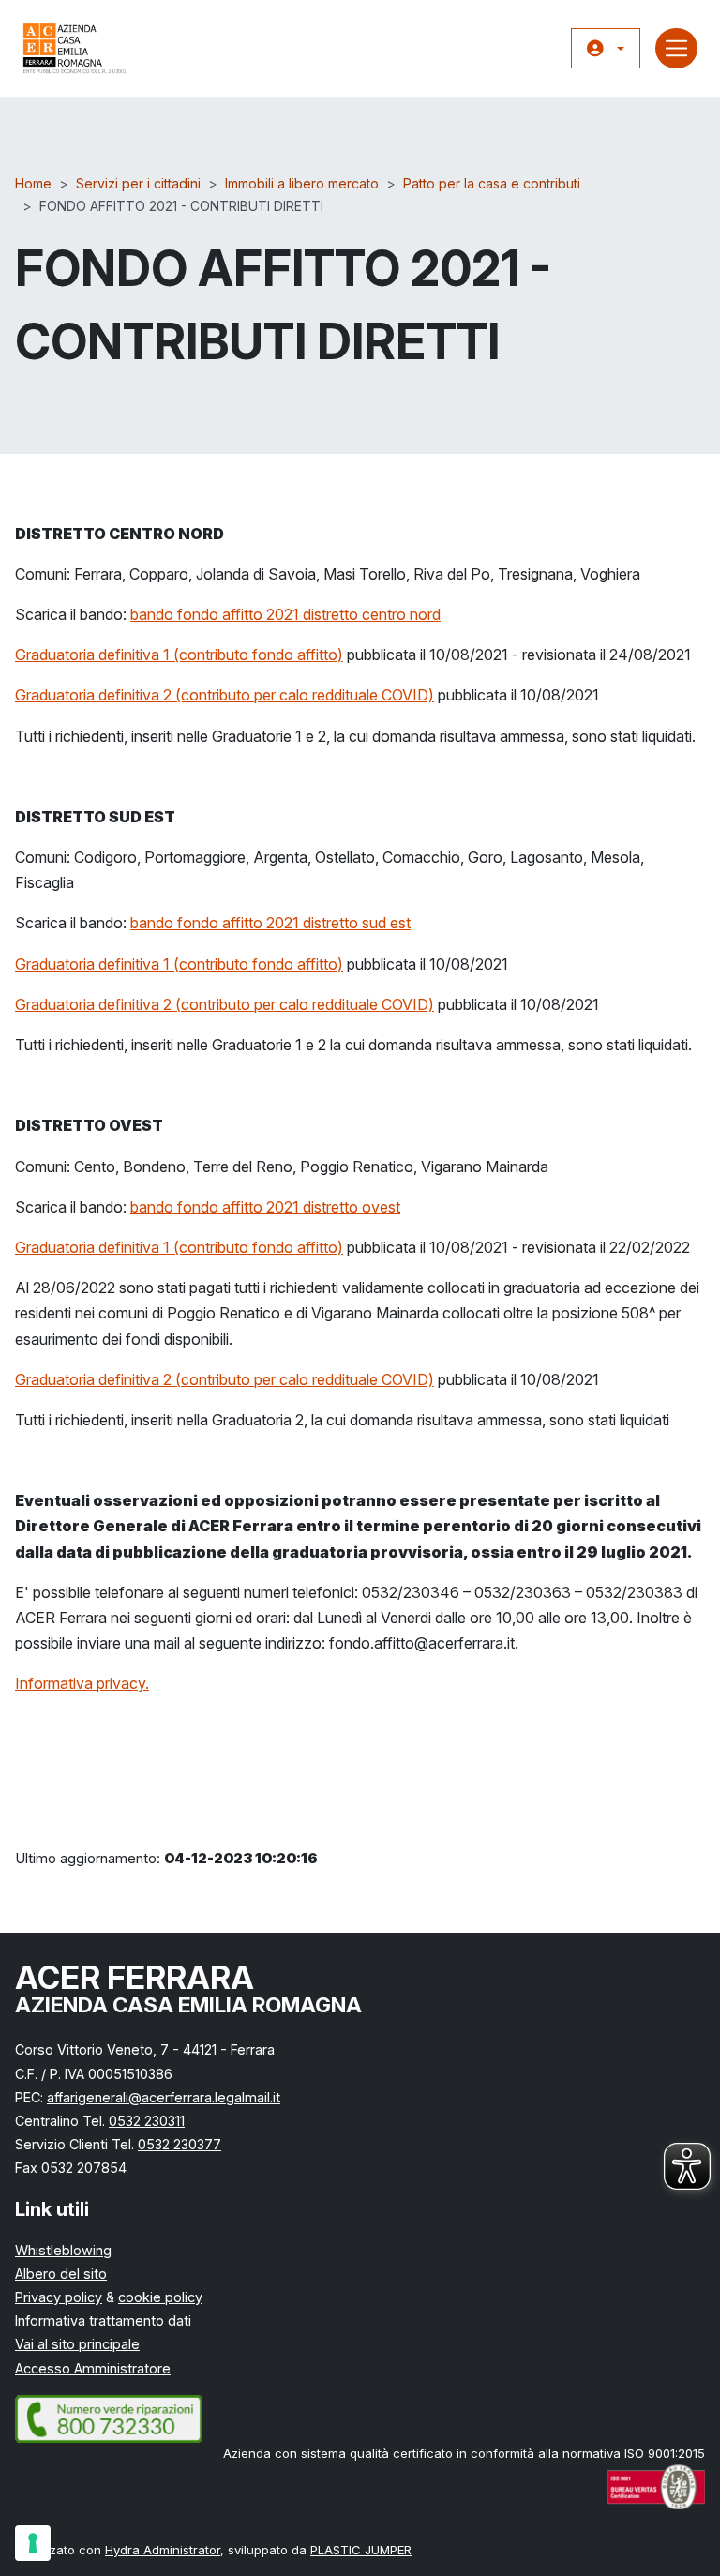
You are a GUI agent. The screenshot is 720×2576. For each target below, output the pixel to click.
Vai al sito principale (77, 2344)
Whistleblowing (63, 2250)
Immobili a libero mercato (302, 183)
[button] (606, 49)
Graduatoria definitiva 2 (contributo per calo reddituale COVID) (225, 695)
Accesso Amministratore (93, 2368)
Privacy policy (59, 2297)
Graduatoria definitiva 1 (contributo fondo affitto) (179, 655)
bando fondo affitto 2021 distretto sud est (270, 923)
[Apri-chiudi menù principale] (676, 48)
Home (33, 183)
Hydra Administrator (163, 2550)
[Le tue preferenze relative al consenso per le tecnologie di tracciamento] (33, 2543)
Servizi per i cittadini (138, 183)
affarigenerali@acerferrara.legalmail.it (164, 2097)
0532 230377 (180, 2144)
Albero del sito (61, 2274)
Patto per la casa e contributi (492, 183)
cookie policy (160, 2297)
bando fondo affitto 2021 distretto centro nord (285, 614)
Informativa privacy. (82, 1683)
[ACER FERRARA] (75, 48)
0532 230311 (147, 2121)
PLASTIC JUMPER (361, 2550)
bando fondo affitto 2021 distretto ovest (265, 1207)
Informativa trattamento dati (103, 2320)
